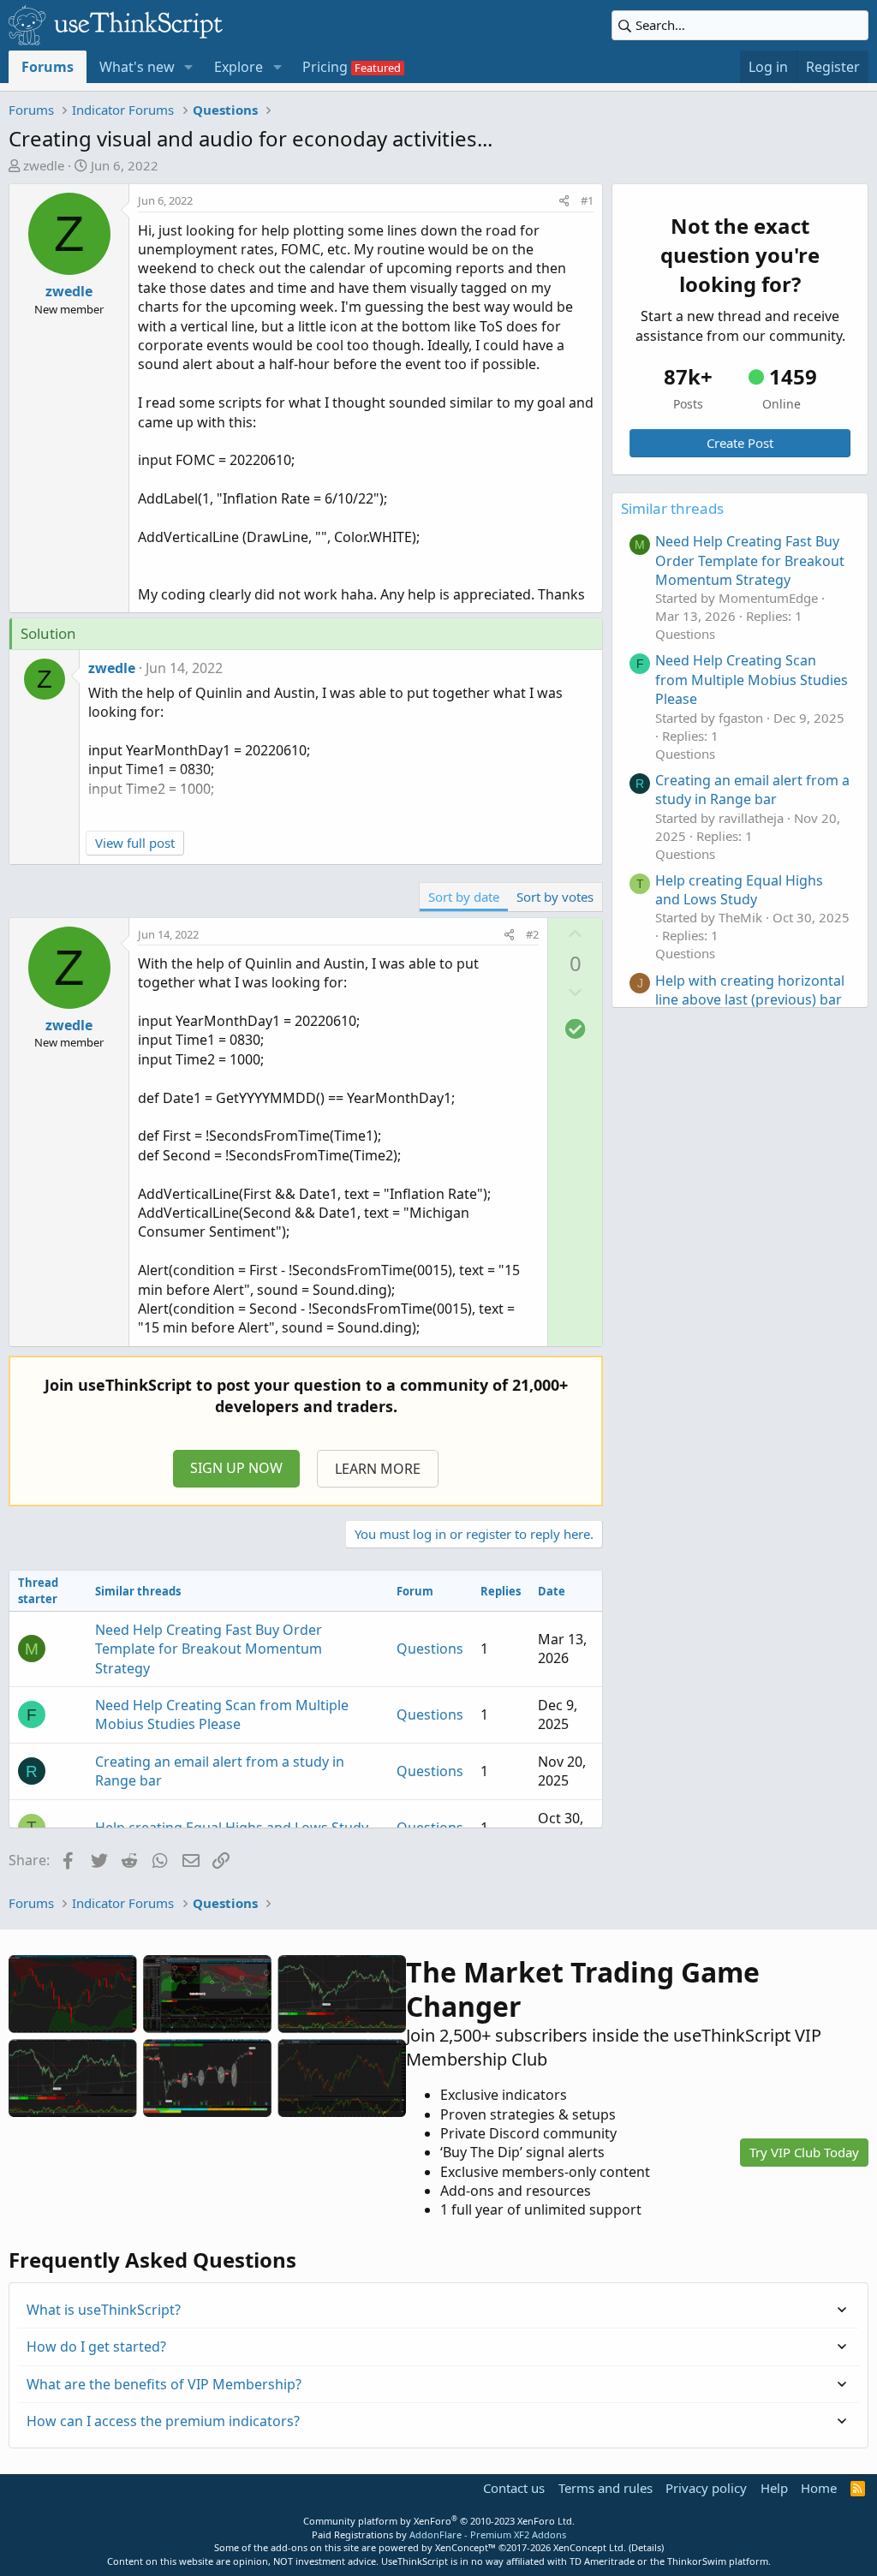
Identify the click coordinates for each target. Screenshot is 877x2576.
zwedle (44, 165)
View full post (135, 843)
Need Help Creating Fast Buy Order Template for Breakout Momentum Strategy (209, 1649)
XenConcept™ (465, 2547)
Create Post (740, 443)
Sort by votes (555, 897)
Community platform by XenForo (439, 2521)
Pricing (325, 67)
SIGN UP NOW (236, 1468)
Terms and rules (606, 2488)
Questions (430, 1649)
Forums (48, 67)
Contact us (514, 2488)
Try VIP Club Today (804, 2152)
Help (774, 2488)
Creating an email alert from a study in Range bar (752, 790)
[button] (189, 67)
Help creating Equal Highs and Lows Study (232, 1828)
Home (819, 2488)
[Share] (564, 200)
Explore (239, 67)
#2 (532, 934)
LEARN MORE (378, 1469)
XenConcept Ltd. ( (592, 2547)
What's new (137, 67)
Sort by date (464, 897)
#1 (587, 200)
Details (646, 2547)
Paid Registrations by (439, 2534)
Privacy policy (706, 2488)
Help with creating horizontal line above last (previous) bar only (750, 1000)
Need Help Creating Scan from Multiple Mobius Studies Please (222, 1714)
